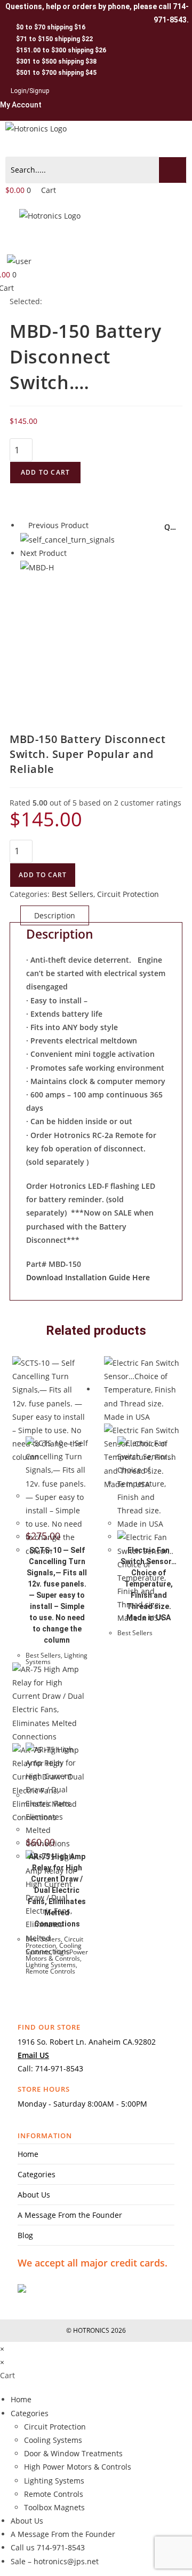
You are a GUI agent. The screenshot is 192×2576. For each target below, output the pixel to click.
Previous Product (58, 525)
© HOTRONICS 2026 (96, 2330)
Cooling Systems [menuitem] (53, 2440)
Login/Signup (30, 91)
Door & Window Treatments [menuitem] (73, 2453)
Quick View (172, 528)
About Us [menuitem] (27, 2521)
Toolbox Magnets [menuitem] (54, 2507)
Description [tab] (55, 915)
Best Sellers (73, 894)
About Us (34, 2195)
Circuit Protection (128, 894)
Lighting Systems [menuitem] (54, 2481)
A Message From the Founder (70, 2215)
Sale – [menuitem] (22, 2561)
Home (28, 2154)
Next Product (43, 553)
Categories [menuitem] (30, 2413)
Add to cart (45, 472)
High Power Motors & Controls (57, 1955)
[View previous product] (23, 525)
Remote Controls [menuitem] (54, 2494)
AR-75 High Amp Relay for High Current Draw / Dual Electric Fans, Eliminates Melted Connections (57, 1890)
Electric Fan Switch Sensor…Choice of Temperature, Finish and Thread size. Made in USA (149, 1584)
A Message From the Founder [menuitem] (63, 2534)
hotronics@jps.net (66, 2561)
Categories (37, 2174)
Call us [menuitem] (24, 2547)
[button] (96, 146)
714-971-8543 (59, 2068)
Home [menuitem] (21, 2399)
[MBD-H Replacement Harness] (37, 567)
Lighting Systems (51, 1965)
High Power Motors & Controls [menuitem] (78, 2467)
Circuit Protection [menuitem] (55, 2427)
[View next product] (72, 553)
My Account (21, 105)
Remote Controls (50, 1971)
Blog (25, 2235)
